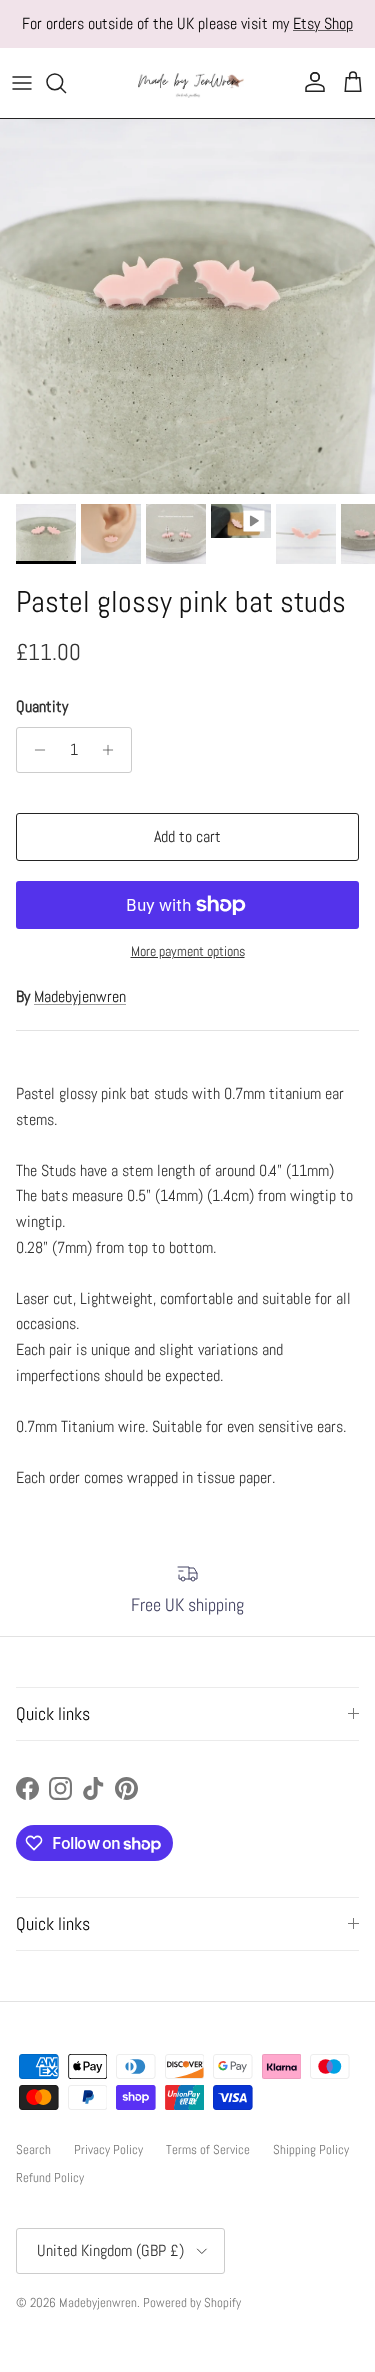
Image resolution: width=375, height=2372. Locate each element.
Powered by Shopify (192, 2302)
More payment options (188, 951)
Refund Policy (50, 2177)
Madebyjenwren (80, 996)
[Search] (66, 83)
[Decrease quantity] (34, 750)
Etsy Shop (323, 23)
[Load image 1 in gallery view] (187, 306)
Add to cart (187, 836)
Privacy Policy (108, 2149)
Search (33, 2149)
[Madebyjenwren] (188, 83)
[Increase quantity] (113, 750)
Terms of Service (208, 2149)
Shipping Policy (311, 2149)
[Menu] (22, 83)
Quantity (42, 706)
